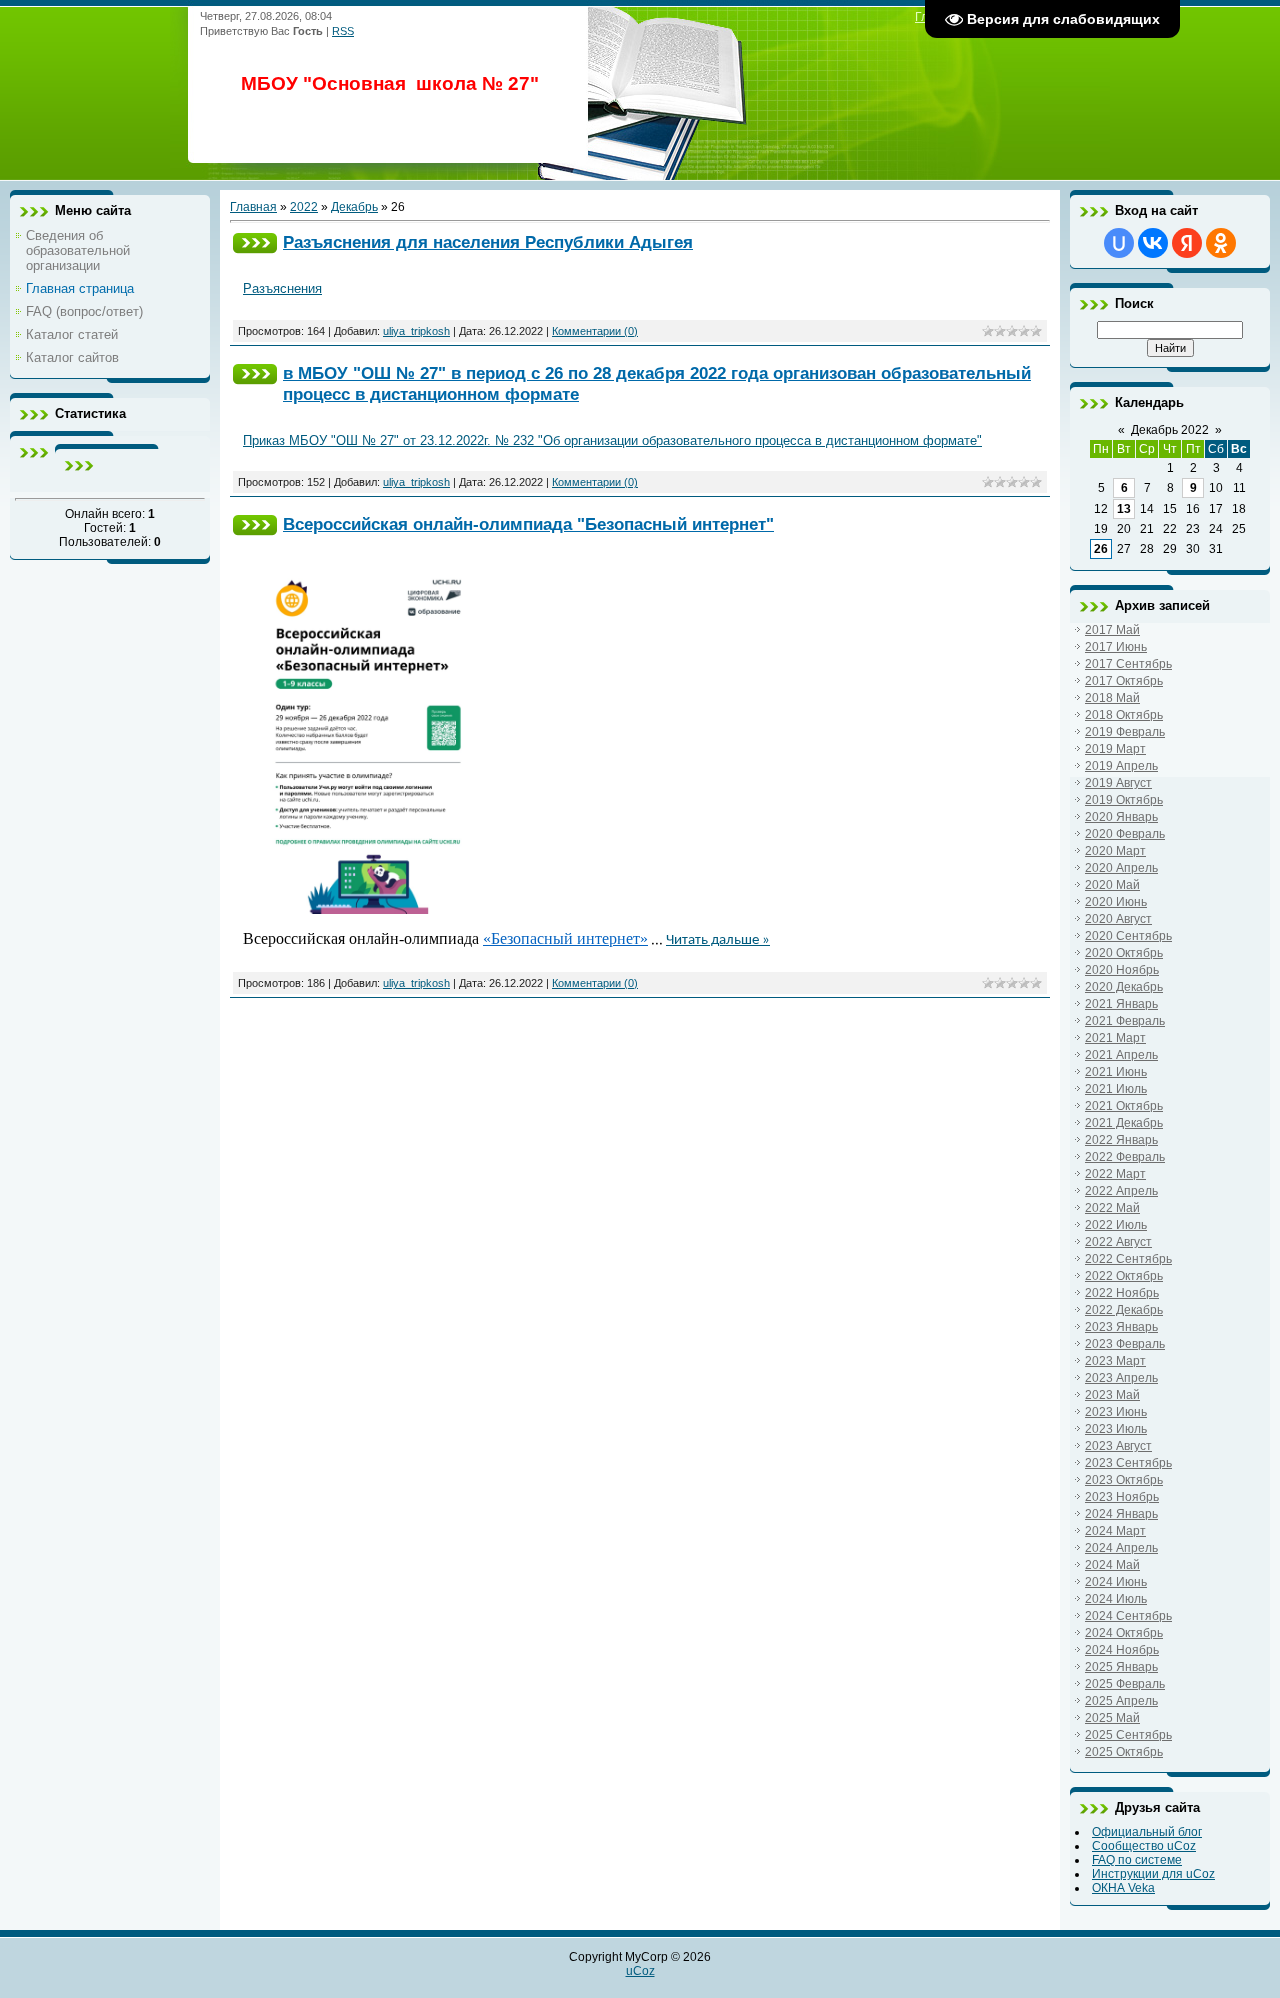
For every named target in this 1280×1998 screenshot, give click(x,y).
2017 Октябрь (1124, 681)
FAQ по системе (1137, 1860)
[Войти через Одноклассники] (1221, 243)
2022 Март (1115, 1174)
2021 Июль (1116, 1089)
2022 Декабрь (1124, 1310)
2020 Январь (1121, 817)
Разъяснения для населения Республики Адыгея (488, 242)
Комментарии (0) (595, 331)
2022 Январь (1121, 1140)
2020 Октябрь (1124, 953)
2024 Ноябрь (1122, 1650)
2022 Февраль (1125, 1157)
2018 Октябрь (1124, 715)
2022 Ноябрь (1122, 1293)
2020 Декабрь (1124, 987)
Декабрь (354, 207)
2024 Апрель (1121, 1548)
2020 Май (1112, 885)
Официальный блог (1147, 1832)
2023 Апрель (1121, 1378)
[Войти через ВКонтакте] (1153, 243)
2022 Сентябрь (1128, 1259)
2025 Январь (1121, 1667)
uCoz (640, 1971)
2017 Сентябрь (1128, 664)
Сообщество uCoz (1144, 1846)
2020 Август (1118, 919)
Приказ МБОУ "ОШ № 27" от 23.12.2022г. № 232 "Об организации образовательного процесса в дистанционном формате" (612, 440)
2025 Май (1112, 1718)
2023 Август (1118, 1446)
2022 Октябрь (1124, 1276)
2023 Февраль (1125, 1344)
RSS (343, 31)
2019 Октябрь (1124, 800)
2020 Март (1115, 851)
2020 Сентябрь (1128, 936)
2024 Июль (1116, 1599)
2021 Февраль (1125, 1021)
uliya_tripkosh (416, 331)
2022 (304, 207)
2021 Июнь (1116, 1072)
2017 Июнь (1116, 647)
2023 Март (1115, 1361)
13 (1124, 509)
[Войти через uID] (1119, 243)
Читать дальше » (718, 940)
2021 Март (1115, 1038)
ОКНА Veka (1123, 1888)
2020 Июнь (1116, 902)
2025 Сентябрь (1128, 1735)
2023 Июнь (1116, 1412)
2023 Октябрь (1124, 1480)
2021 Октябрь (1124, 1106)
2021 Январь (1121, 1004)
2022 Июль (1116, 1225)
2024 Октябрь (1124, 1633)
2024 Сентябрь (1128, 1616)
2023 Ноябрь (1122, 1497)
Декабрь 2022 (1170, 430)
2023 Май (1112, 1395)
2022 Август (1118, 1242)
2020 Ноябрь (1122, 970)
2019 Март (1115, 749)
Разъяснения (282, 288)
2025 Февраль (1125, 1684)
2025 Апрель (1121, 1701)
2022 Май (1112, 1208)
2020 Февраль (1125, 834)
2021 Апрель (1121, 1055)
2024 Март (1115, 1531)
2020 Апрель (1121, 868)
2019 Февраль (1125, 732)
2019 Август (1118, 783)
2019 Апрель (1121, 766)
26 (1101, 549)
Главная (253, 207)
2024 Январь (1121, 1514)
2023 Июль (1116, 1429)
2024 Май (1112, 1565)
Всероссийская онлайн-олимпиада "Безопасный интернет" (528, 524)
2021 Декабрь (1124, 1123)
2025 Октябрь (1124, 1752)
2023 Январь (1121, 1327)
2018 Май (1112, 698)
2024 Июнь (1116, 1582)
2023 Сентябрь (1128, 1463)
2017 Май (1112, 630)
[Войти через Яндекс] (1187, 243)
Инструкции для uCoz (1153, 1874)
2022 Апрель (1121, 1191)
